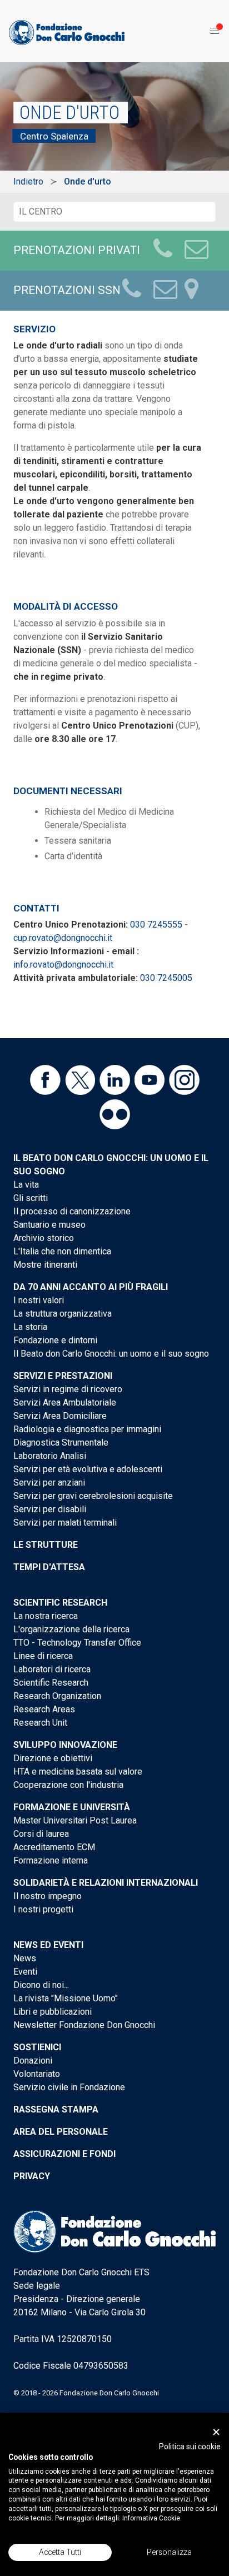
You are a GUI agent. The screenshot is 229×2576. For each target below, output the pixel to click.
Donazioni (33, 2061)
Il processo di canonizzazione (72, 1211)
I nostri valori (39, 1300)
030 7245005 (166, 978)
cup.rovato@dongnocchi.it (63, 938)
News (25, 1958)
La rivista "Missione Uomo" (66, 1998)
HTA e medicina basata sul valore (78, 1772)
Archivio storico (44, 1238)
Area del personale (61, 2132)
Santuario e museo (49, 1225)
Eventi (25, 1972)
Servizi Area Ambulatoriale (65, 1402)
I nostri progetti (43, 1909)
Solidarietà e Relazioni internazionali (106, 1883)
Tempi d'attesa (49, 1567)
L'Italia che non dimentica (62, 1251)
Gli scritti (31, 1198)
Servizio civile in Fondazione (69, 2087)
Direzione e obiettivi (53, 1758)
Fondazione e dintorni (55, 1340)
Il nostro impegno (48, 1896)
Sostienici (37, 2047)
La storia (30, 1327)
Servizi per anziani (49, 1483)
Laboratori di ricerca (52, 1669)
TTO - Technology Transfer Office (77, 1643)
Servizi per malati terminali (65, 1523)
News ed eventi (48, 1945)
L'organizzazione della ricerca (71, 1629)
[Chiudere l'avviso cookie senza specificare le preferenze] (216, 2432)
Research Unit (40, 1723)
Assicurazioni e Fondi (64, 2154)
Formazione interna (51, 1860)
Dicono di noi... (41, 1985)
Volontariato (37, 2074)
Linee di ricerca (43, 1656)
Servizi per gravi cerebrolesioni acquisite (93, 1496)
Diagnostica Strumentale (61, 1443)
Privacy (32, 2176)
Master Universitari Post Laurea (75, 1820)
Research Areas (44, 1709)
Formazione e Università (72, 1807)
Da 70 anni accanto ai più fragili (91, 1287)
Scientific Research (60, 1603)
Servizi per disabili (50, 1509)
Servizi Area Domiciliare (60, 1416)
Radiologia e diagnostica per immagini (87, 1429)
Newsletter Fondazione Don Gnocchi (84, 2025)
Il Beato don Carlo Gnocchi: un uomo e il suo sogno (111, 1354)
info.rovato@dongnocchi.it (63, 965)
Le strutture (46, 1545)
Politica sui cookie (190, 2447)
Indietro (28, 181)
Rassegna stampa (56, 2109)
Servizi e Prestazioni (63, 1376)
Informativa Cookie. (152, 2518)
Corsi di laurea (41, 1834)
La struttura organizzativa (63, 1314)
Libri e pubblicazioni (53, 2012)
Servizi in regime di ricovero (68, 1389)
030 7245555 (156, 925)
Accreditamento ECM (54, 1847)
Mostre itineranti (45, 1265)
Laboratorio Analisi (50, 1456)
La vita (26, 1185)
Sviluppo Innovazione (65, 1745)
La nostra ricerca (46, 1616)
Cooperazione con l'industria (68, 1785)
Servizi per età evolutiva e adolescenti (88, 1469)
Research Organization (57, 1696)
